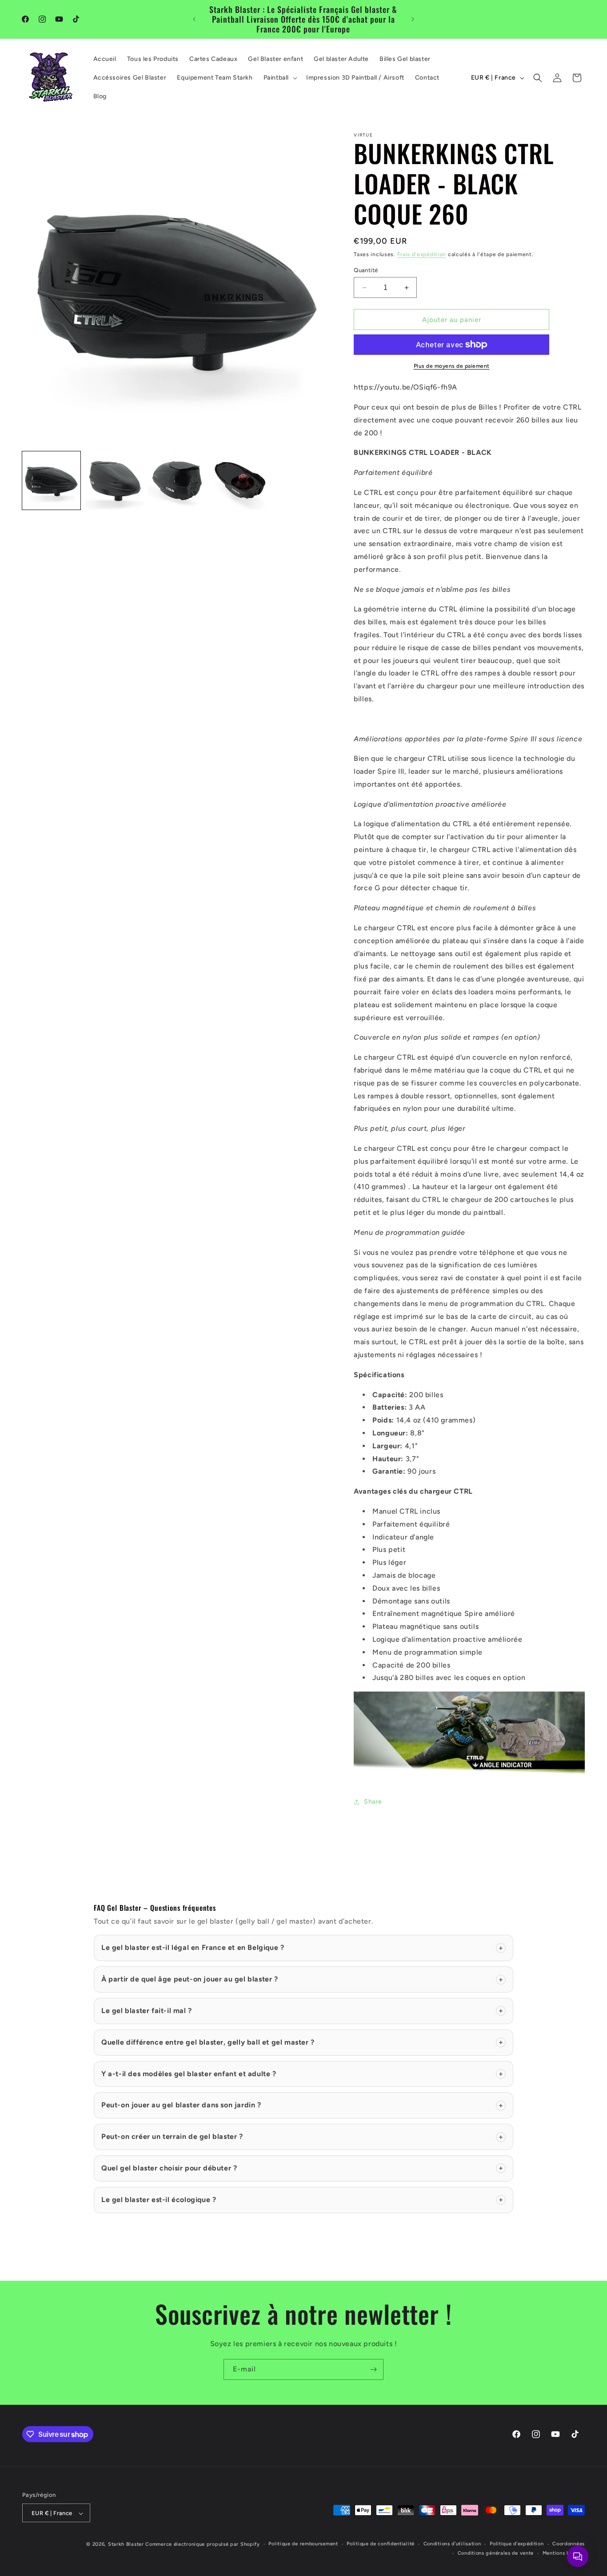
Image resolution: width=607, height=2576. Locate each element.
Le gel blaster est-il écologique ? (302, 2200)
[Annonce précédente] (194, 19)
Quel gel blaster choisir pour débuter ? (302, 2168)
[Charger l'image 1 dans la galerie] (51, 480)
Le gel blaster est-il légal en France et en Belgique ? (302, 1947)
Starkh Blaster (126, 2545)
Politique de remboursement (303, 2544)
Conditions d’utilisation (452, 2544)
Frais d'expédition (422, 254)
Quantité (366, 270)
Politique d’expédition (517, 2544)
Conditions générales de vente (496, 2553)
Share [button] (373, 1802)
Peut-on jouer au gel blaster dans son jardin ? (302, 2105)
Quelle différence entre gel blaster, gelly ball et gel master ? (302, 2042)
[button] (280, 78)
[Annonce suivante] (413, 19)
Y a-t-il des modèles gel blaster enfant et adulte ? (302, 2074)
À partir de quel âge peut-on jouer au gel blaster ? (302, 1979)
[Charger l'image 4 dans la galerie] (240, 480)
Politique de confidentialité (381, 2544)
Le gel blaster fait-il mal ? (302, 2011)
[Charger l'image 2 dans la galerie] (114, 480)
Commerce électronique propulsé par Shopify (202, 2545)
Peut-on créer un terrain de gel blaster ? (302, 2136)
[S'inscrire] (373, 2369)
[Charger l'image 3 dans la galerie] (177, 480)
